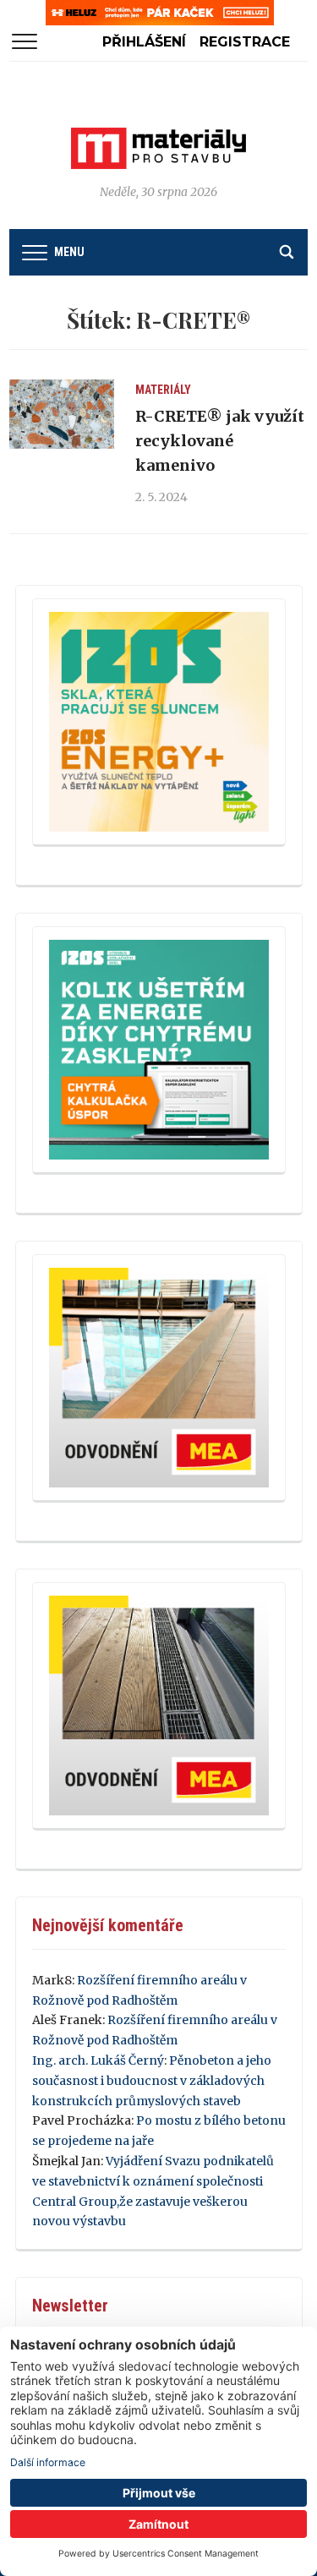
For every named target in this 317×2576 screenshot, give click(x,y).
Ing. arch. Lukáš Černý (98, 2060)
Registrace (245, 42)
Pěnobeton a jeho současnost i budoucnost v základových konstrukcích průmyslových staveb (152, 2081)
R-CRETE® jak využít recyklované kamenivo (220, 441)
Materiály (163, 390)
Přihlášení (144, 42)
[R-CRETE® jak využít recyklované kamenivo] (61, 414)
